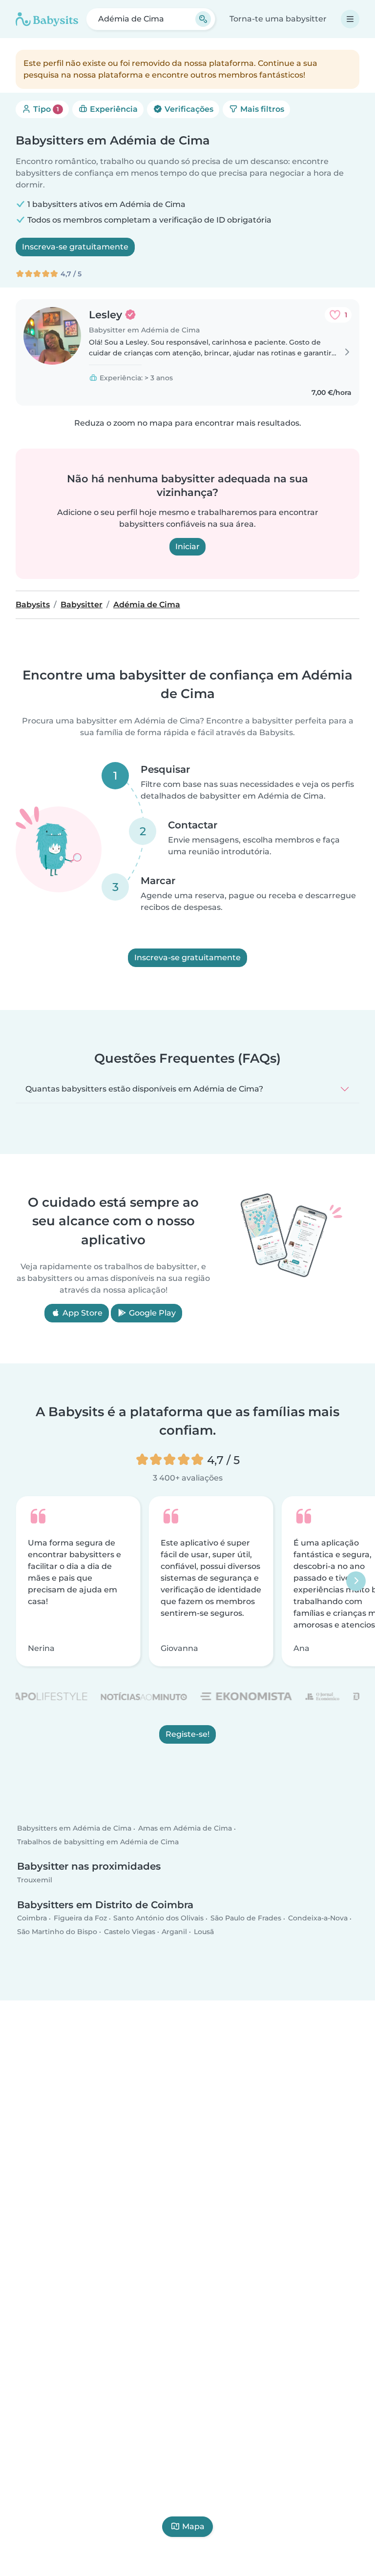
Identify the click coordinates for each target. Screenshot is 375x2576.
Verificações (188, 109)
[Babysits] (47, 19)
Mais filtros (261, 109)
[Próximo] (356, 1581)
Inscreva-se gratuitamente (75, 247)
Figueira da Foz (80, 1918)
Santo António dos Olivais (158, 1918)
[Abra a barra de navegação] (350, 19)
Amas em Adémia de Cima (185, 1829)
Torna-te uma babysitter (278, 19)
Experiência (113, 109)
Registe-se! (187, 1734)
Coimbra (32, 1918)
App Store (82, 1313)
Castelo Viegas (130, 1932)
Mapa (193, 2526)
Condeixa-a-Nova (318, 1918)
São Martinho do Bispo (57, 1932)
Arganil (174, 1932)
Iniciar (187, 546)
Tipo (45, 109)
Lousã (204, 1932)
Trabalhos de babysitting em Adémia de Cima (98, 1842)
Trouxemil (35, 1880)
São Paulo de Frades (246, 1918)
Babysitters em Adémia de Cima (74, 1829)
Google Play (151, 1313)
